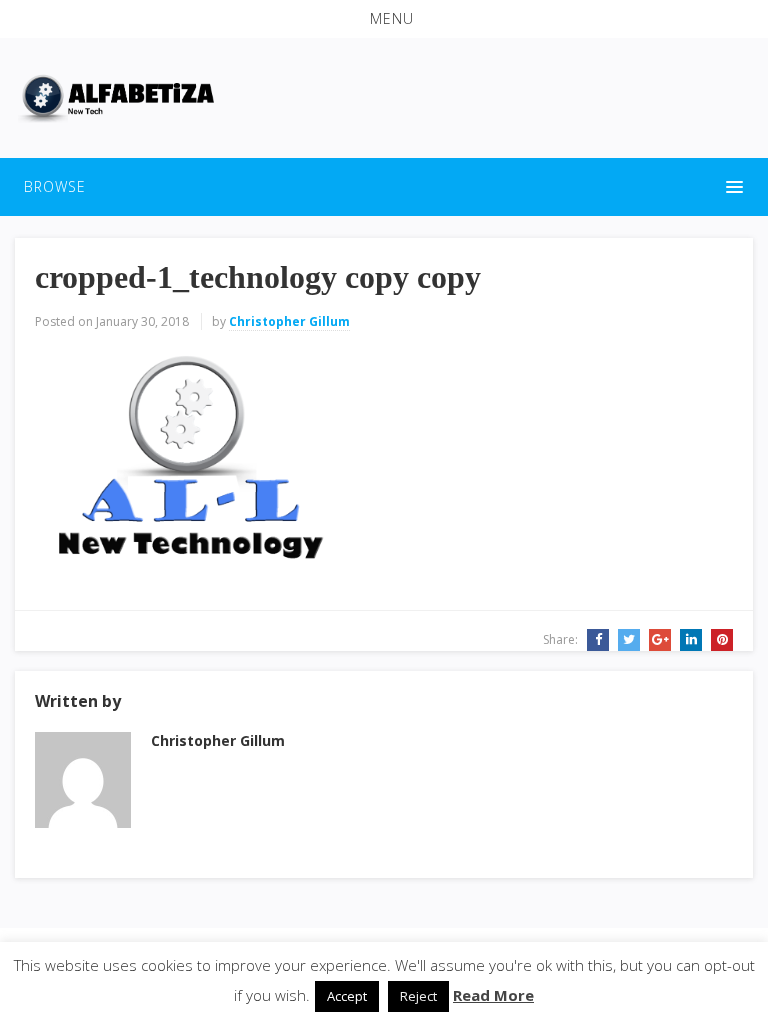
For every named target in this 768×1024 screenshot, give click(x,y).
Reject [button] (418, 996)
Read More (493, 995)
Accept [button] (347, 996)
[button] (384, 19)
